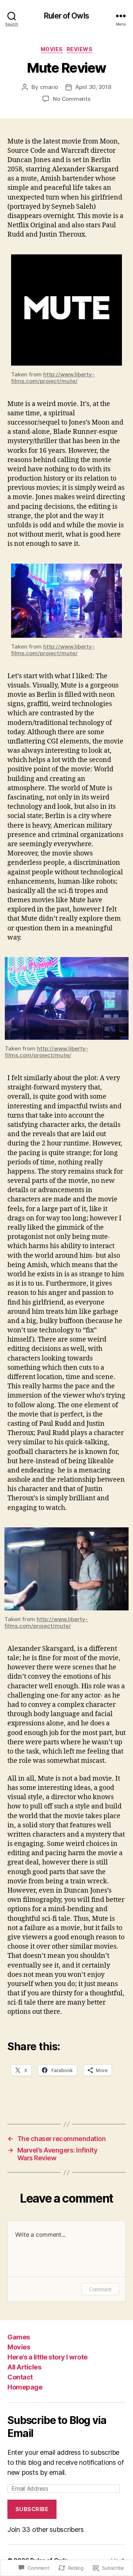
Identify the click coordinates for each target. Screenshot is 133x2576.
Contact (20, 2377)
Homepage (25, 2387)
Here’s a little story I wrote (47, 2357)
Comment (100, 2289)
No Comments (71, 99)
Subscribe (32, 2509)
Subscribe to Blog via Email (57, 2427)
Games (19, 2337)
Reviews (80, 49)
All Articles (24, 2367)
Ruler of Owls (66, 16)
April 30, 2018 (93, 87)
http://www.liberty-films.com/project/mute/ (53, 378)
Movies (52, 49)
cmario (49, 87)
